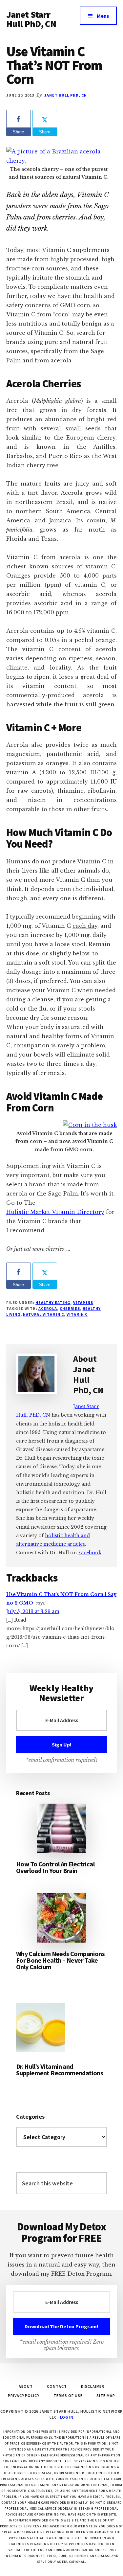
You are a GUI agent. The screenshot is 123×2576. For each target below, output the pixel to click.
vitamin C (77, 1314)
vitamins (83, 1302)
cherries (70, 1308)
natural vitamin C (43, 1314)
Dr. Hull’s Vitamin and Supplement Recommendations (60, 2070)
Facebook (90, 1553)
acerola (48, 1308)
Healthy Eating (53, 1302)
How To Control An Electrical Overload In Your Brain (55, 1867)
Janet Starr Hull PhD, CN (31, 19)
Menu (103, 16)
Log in (67, 2417)
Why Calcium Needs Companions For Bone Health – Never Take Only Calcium (60, 1960)
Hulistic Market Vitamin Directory (55, 1212)
